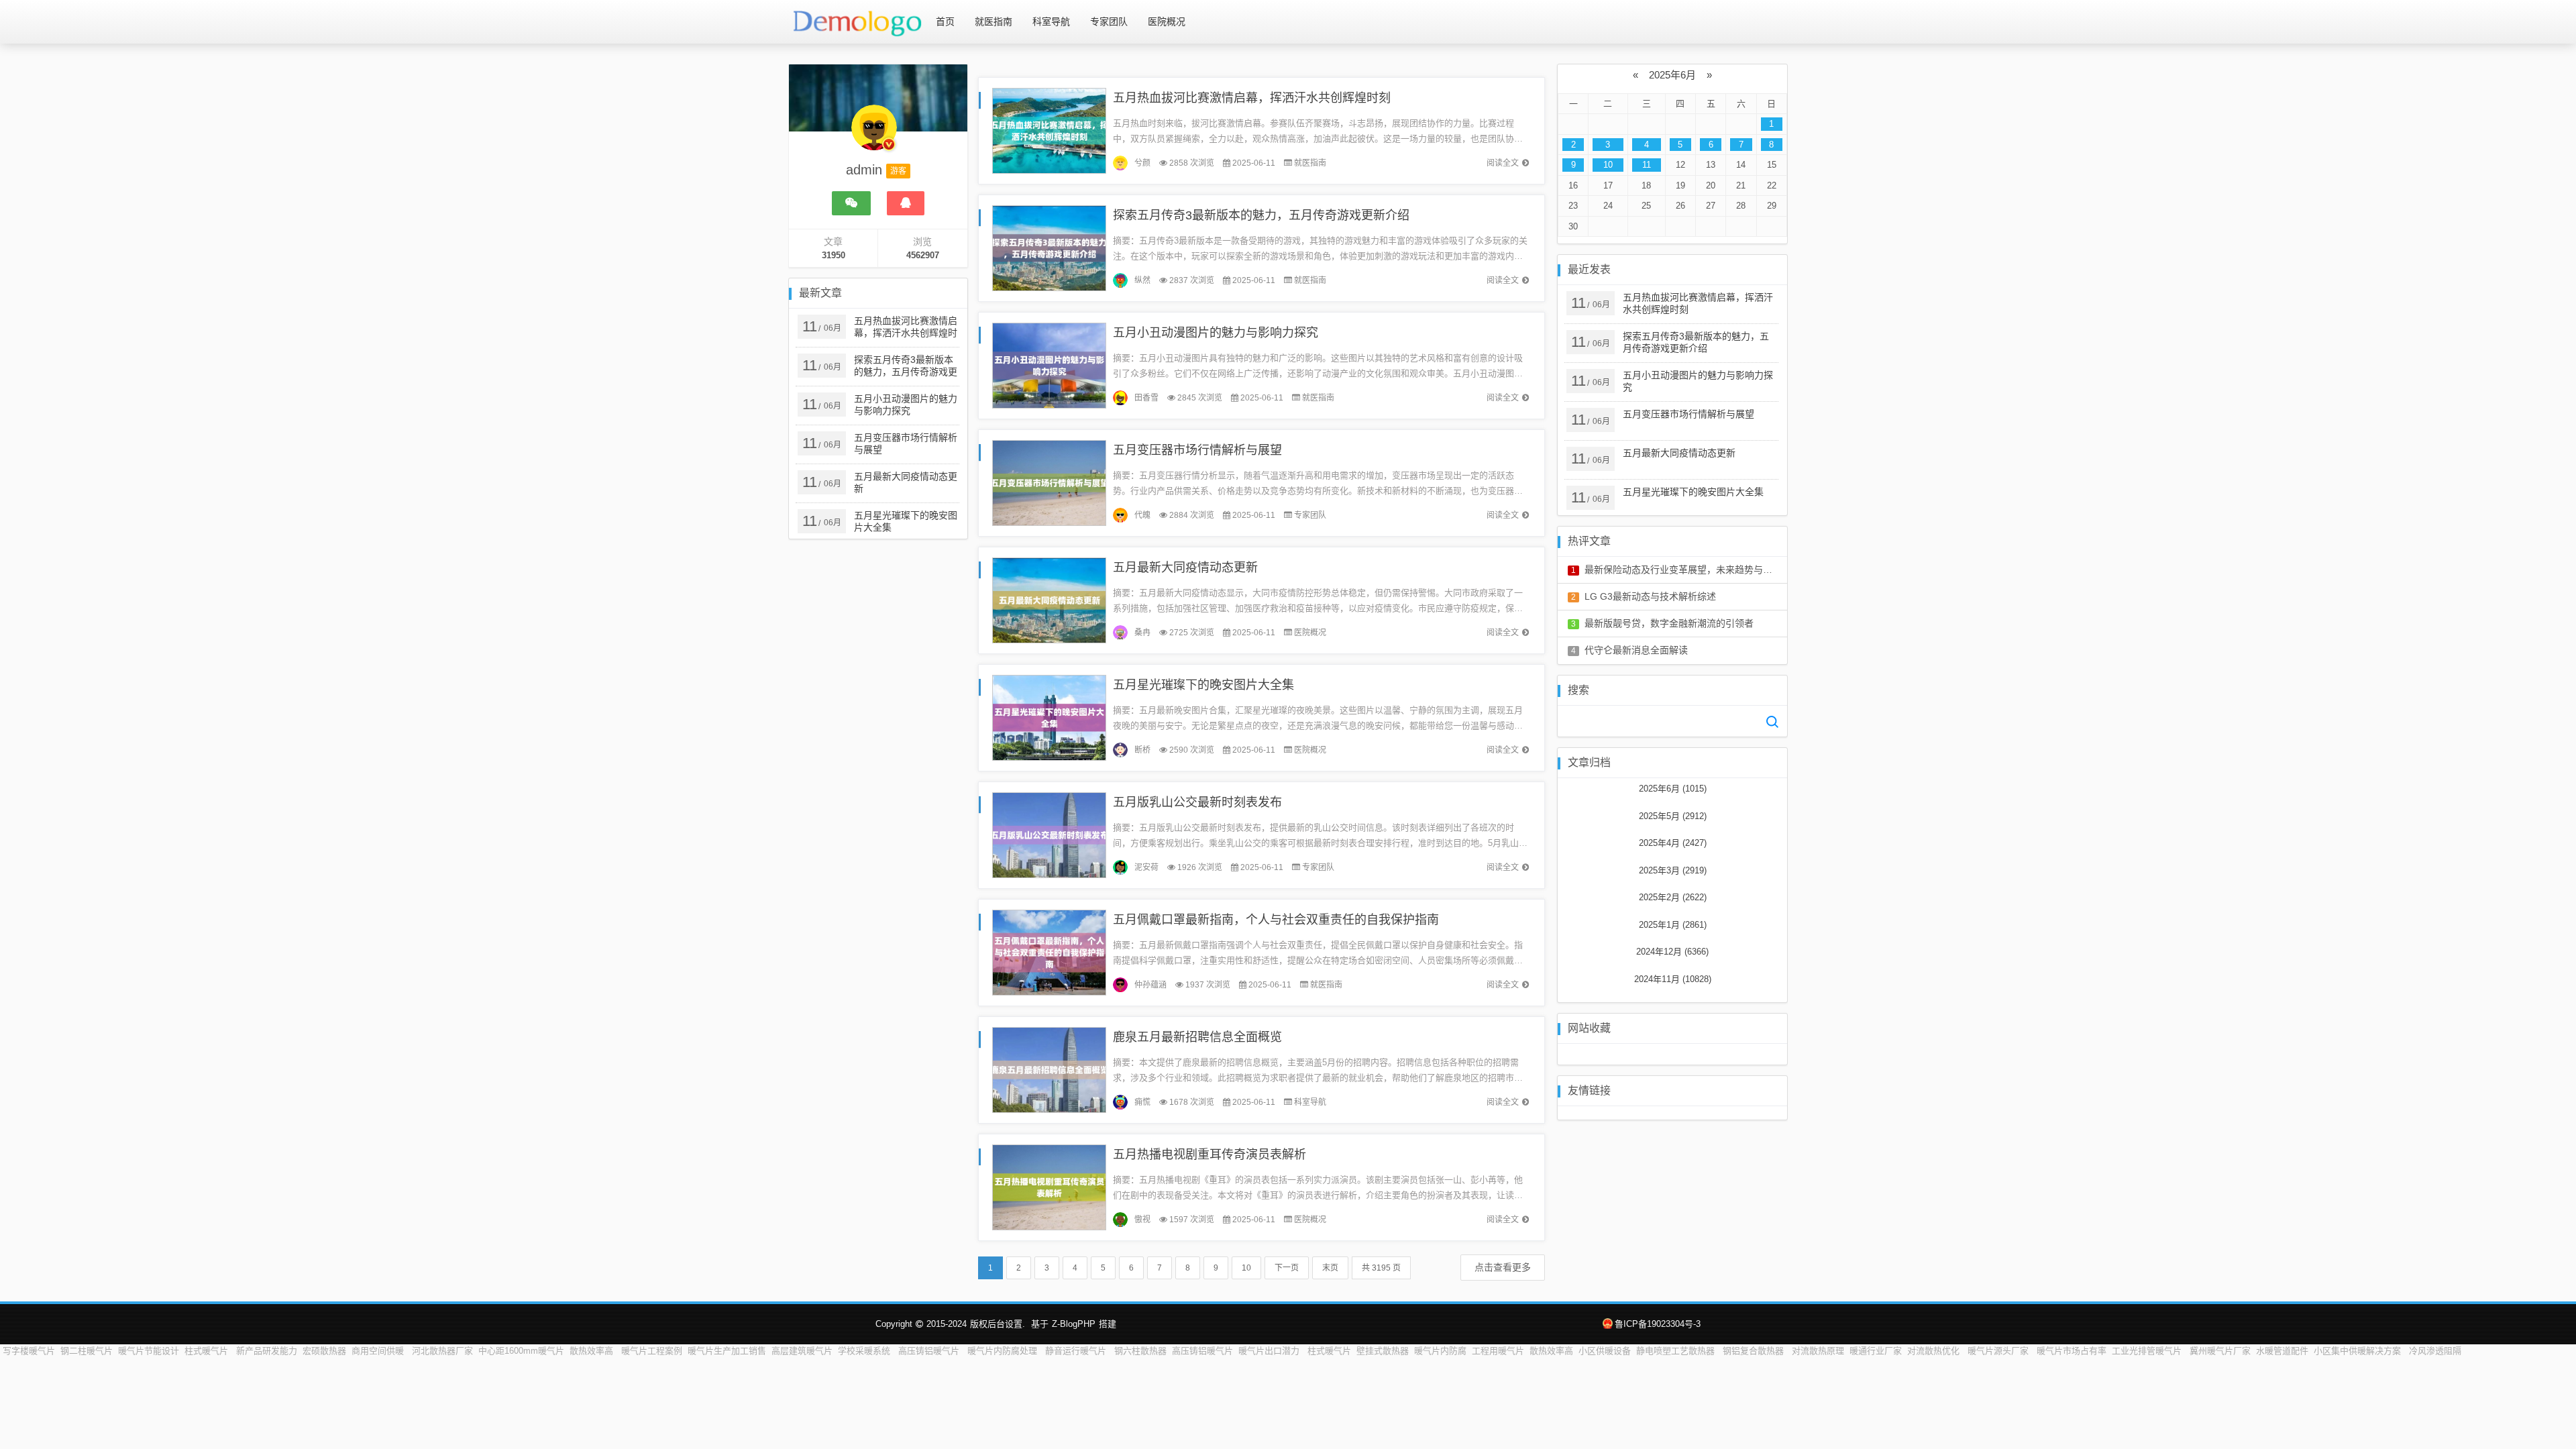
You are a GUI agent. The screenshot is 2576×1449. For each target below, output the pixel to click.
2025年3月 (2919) (1673, 870)
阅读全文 (1503, 163)
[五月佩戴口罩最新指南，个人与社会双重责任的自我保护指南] (1049, 952)
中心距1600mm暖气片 (521, 1351)
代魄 (1142, 515)
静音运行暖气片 (1077, 1351)
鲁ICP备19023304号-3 (1658, 1324)
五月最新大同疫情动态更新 (1185, 568)
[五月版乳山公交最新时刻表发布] (1049, 834)
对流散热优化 (1935, 1351)
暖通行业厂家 (1876, 1351)
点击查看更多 (1503, 1267)
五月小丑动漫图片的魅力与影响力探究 (1216, 333)
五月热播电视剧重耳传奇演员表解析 (1210, 1155)
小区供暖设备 (1605, 1351)
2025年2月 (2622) (1673, 897)
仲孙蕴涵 (1150, 985)
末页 (1330, 1268)
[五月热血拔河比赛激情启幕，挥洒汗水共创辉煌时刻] (1049, 130)
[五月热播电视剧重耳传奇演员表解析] (1049, 1186)
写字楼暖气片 (29, 1351)
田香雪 (1146, 398)
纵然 (1142, 280)
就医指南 (994, 21)
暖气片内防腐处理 (1004, 1351)
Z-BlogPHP (1074, 1324)
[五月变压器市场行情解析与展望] (1049, 482)
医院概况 (1167, 21)
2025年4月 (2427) (1673, 843)
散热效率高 (593, 1351)
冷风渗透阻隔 (2435, 1351)
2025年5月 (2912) (1673, 816)
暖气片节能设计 (149, 1351)
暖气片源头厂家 (1999, 1351)
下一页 (1287, 1268)
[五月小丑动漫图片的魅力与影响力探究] (1049, 365)
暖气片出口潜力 (1270, 1351)
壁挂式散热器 (1383, 1351)
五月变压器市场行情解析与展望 (1197, 450)
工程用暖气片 (1498, 1351)
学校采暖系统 (865, 1351)
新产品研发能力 (267, 1351)
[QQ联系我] (906, 203)
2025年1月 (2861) (1673, 925)
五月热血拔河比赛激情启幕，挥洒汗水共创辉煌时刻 (1252, 98)
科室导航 (1051, 21)
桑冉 (1142, 633)
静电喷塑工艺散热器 (1677, 1351)
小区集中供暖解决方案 (2359, 1351)
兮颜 (1142, 163)
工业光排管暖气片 (2148, 1351)
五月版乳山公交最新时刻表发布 (1197, 802)
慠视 (1142, 1220)
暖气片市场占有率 (2072, 1351)
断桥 (1142, 750)
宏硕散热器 (324, 1351)
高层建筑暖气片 (802, 1351)
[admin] (874, 134)
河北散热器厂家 (442, 1351)
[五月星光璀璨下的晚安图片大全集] (1049, 717)
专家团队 (1109, 21)
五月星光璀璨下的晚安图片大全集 (1203, 685)
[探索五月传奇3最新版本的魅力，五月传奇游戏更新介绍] (1049, 247)
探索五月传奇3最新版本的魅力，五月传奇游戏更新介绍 (1261, 215)
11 (1647, 165)
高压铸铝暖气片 (930, 1351)
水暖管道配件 (2282, 1351)
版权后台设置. (998, 1324)
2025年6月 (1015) (1673, 789)
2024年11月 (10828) (1673, 979)
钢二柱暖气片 (87, 1351)
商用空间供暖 (379, 1351)
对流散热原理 (1818, 1351)
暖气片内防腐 (1440, 1351)
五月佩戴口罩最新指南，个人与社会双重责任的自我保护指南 (1276, 920)
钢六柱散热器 (1140, 1351)
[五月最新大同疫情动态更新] (1049, 599)
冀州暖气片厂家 (2220, 1351)
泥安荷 (1146, 867)
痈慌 (1142, 1102)
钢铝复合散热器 (1755, 1351)
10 (1246, 1268)
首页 (945, 21)
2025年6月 (1672, 75)
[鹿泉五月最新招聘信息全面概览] (1049, 1069)
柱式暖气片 (208, 1351)
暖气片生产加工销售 (727, 1351)
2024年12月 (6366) (1672, 952)
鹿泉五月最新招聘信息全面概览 (1197, 1037)
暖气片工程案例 (652, 1351)
